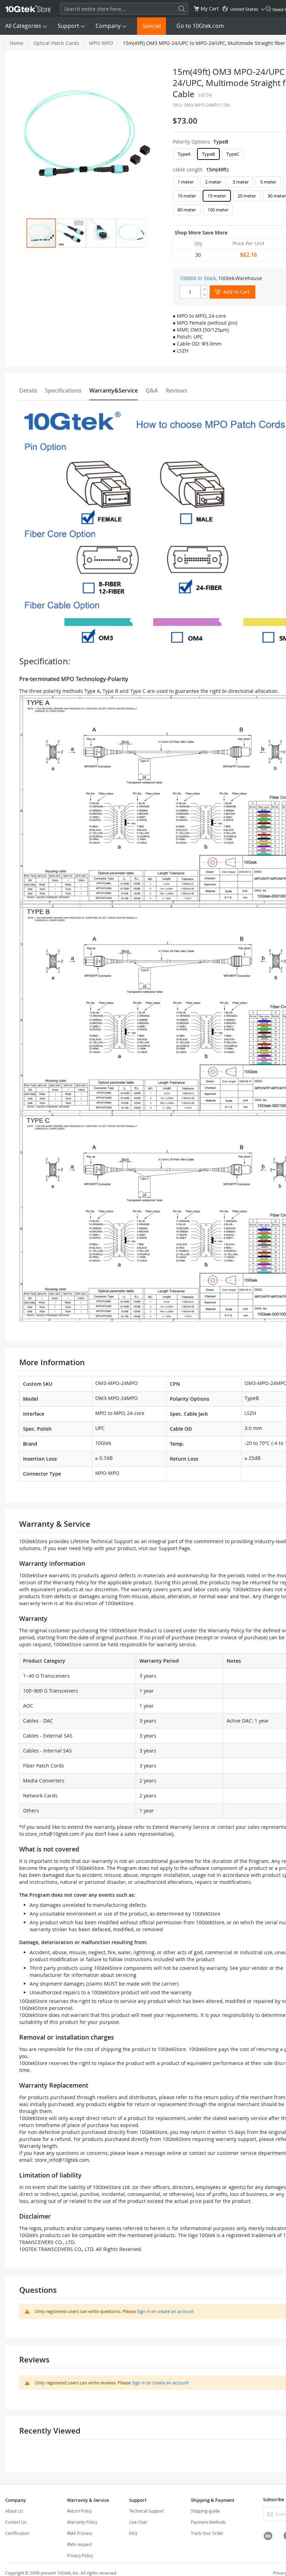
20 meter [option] (247, 196)
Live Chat (138, 2522)
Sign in (144, 2311)
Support (68, 26)
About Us (14, 2511)
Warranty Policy (82, 2522)
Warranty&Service (114, 390)
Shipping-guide (205, 2511)
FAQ (133, 2533)
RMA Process (80, 2533)
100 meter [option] (218, 210)
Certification (17, 2533)
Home (17, 43)
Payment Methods (208, 2522)
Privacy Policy (80, 2555)
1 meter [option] (186, 182)
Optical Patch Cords (56, 43)
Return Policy (80, 2511)
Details (28, 390)
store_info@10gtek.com (52, 1834)
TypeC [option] (233, 154)
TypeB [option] (208, 154)
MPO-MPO (101, 43)
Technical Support (146, 2511)
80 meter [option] (187, 210)
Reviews (176, 390)
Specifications (63, 390)
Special (152, 26)
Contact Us (16, 2522)
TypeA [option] (184, 154)
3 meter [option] (241, 182)
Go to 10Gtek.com (200, 26)
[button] (71, 233)
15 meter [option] (217, 196)
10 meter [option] (187, 196)
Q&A (152, 390)
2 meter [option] (213, 182)
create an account (175, 2311)
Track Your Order (207, 2533)
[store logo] (28, 9)
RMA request (80, 2544)
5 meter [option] (268, 182)
